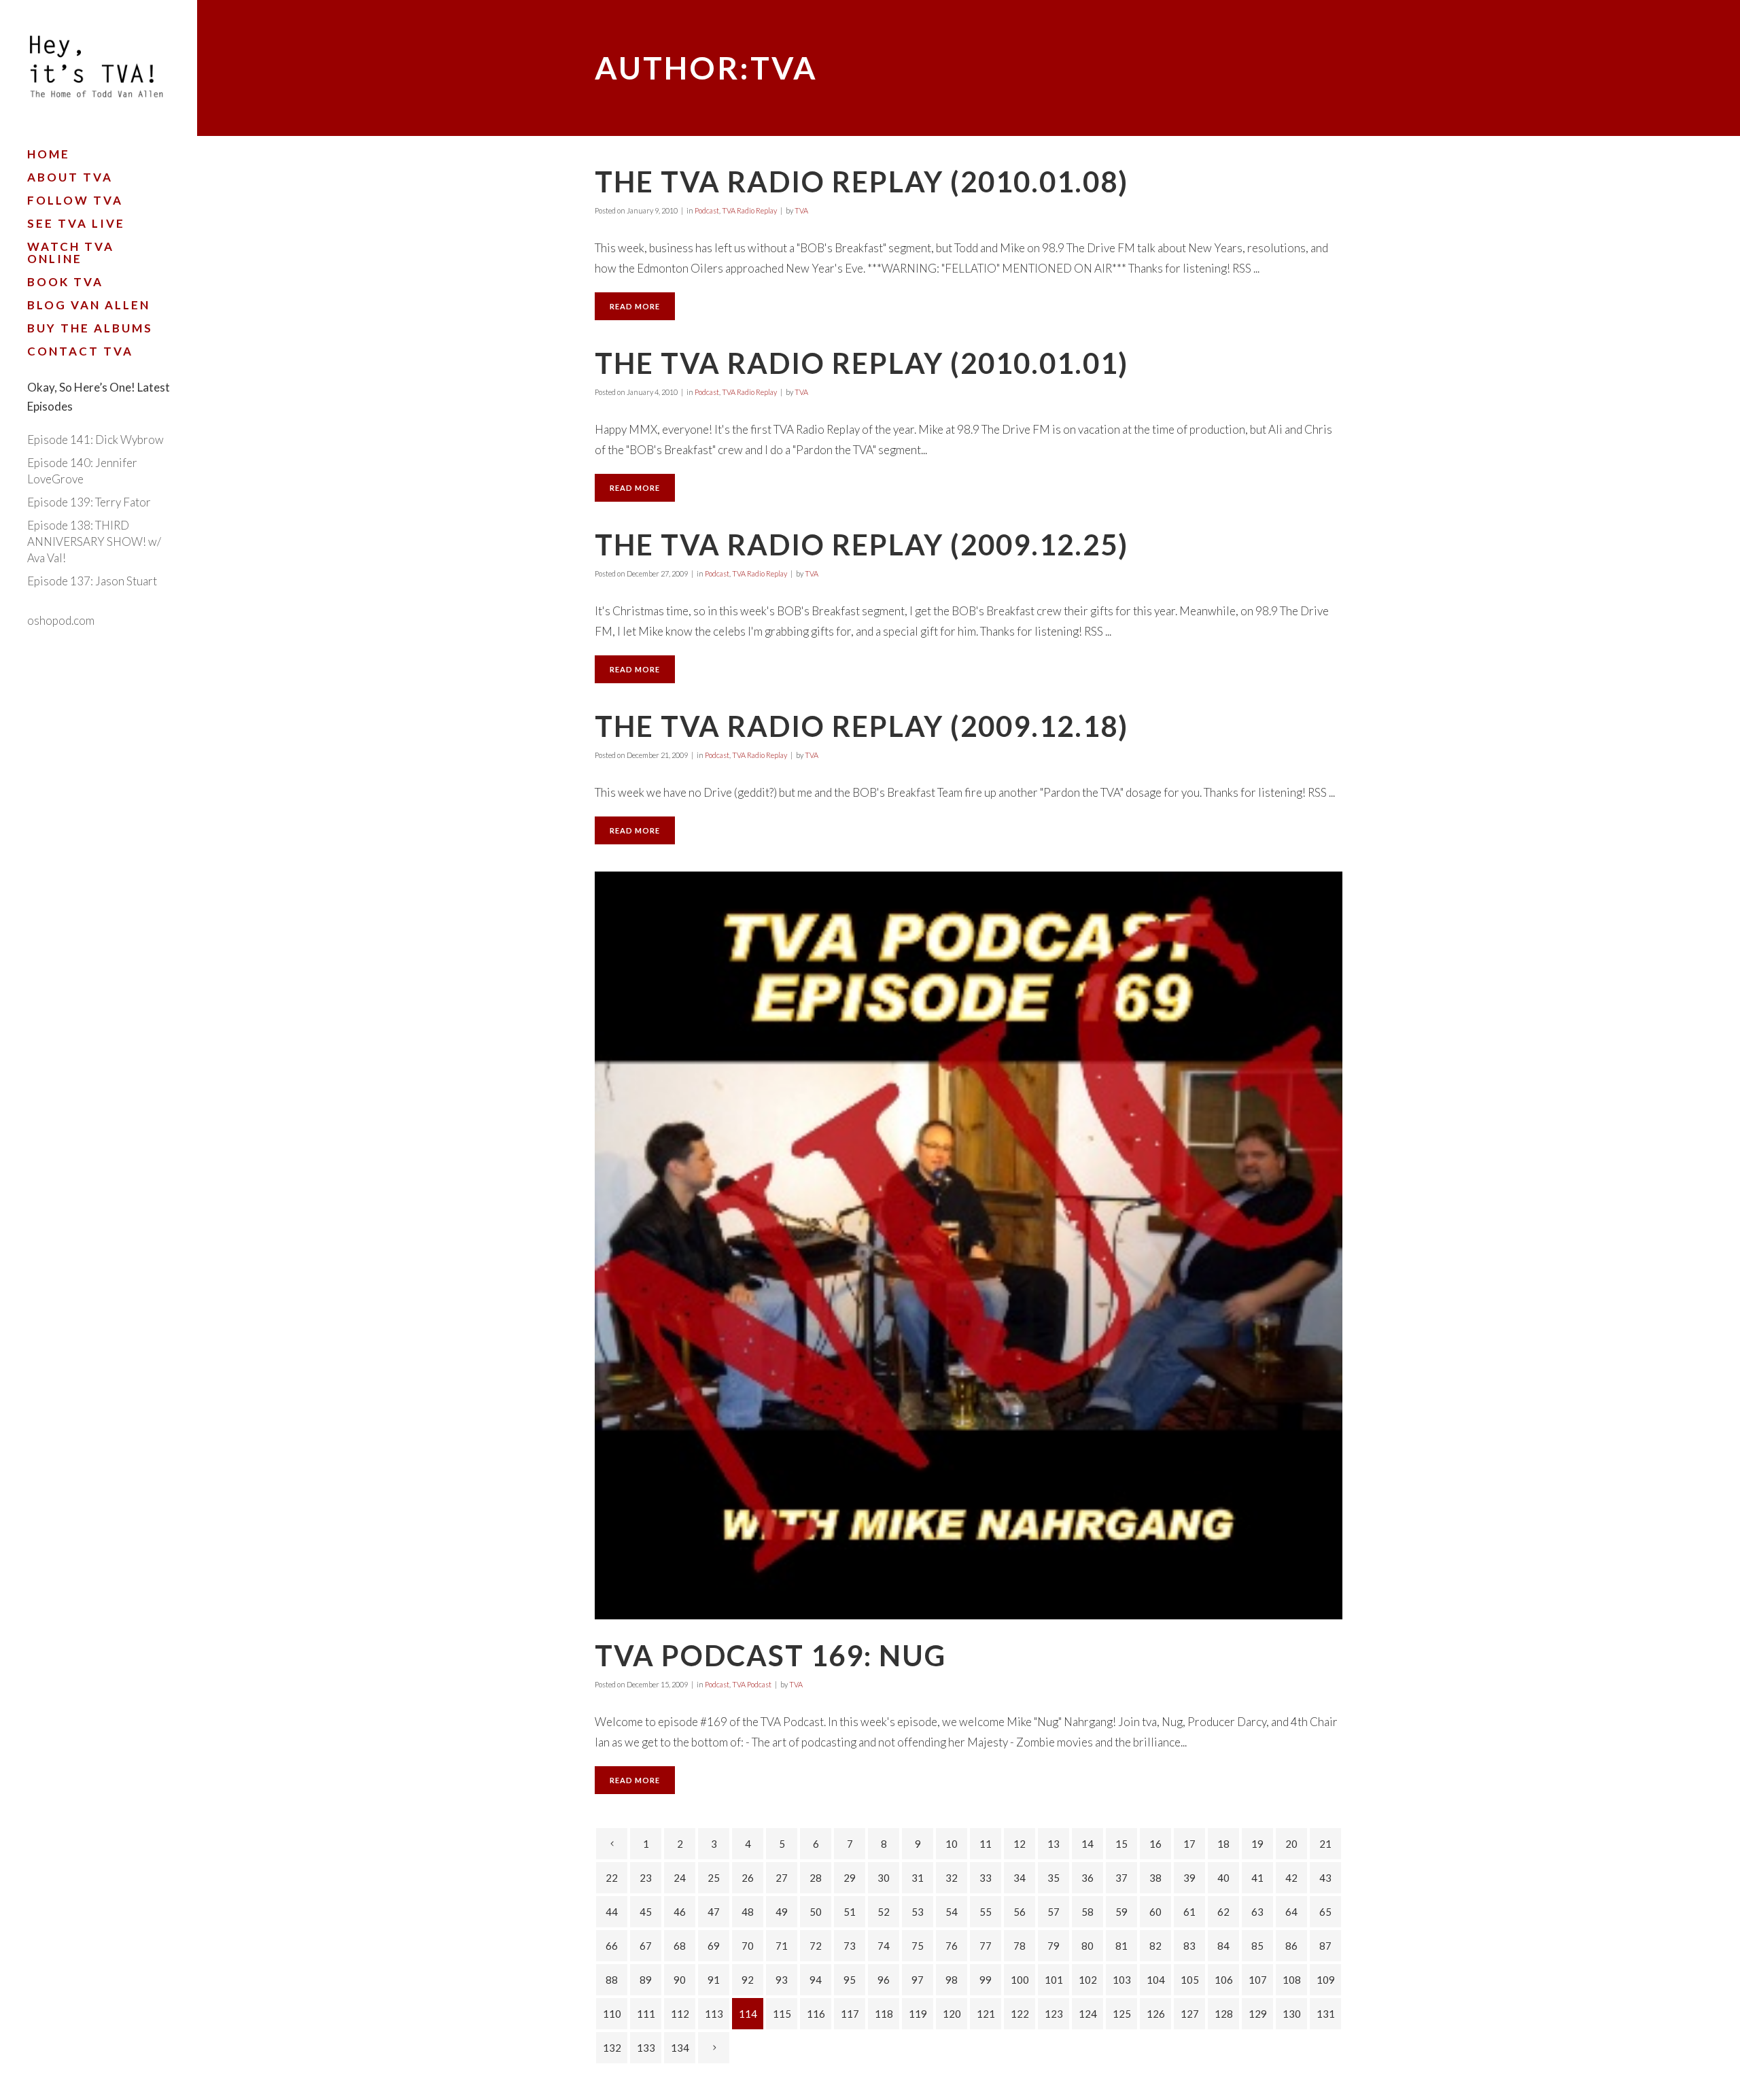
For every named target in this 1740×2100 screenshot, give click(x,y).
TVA (801, 210)
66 (612, 1946)
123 (1054, 2014)
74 (884, 1946)
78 (1020, 1946)
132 (612, 2048)
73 (850, 1946)
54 (952, 1912)
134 (680, 2048)
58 (1087, 1912)
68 (680, 1946)
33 (986, 1878)
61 (1189, 1912)
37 (1121, 1878)
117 (850, 2014)
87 (1325, 1946)
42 (1291, 1878)
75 (918, 1946)
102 (1088, 1980)
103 (1122, 1980)
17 (1189, 1844)
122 (1020, 2014)
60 (1155, 1912)
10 (952, 1844)
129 (1258, 2014)
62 (1223, 1912)
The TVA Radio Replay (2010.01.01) (862, 363)
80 (1087, 1946)
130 (1292, 2014)
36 (1087, 1878)
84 (1223, 1946)
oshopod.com (61, 620)
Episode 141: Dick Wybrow (95, 440)
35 (1054, 1878)
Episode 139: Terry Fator (89, 502)
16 (1155, 1844)
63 (1257, 1912)
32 (952, 1878)
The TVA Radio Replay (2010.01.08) (862, 182)
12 (1020, 1844)
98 (952, 1980)
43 (1325, 1878)
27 (782, 1878)
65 (1325, 1912)
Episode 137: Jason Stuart (92, 581)
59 (1121, 1912)
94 (816, 1980)
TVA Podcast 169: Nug (770, 1655)
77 (986, 1946)
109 (1326, 1980)
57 (1054, 1912)
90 (680, 1980)
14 (1087, 1844)
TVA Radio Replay (749, 210)
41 (1257, 1878)
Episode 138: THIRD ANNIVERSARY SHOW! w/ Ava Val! (94, 541)
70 (748, 1946)
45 (646, 1912)
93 (782, 1980)
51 (850, 1912)
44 (612, 1912)
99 (986, 1980)
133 (646, 2048)
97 (918, 1980)
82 (1155, 1946)
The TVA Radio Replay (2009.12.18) (862, 726)
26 (748, 1878)
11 (986, 1844)
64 (1291, 1912)
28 (816, 1878)
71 (782, 1946)
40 (1223, 1878)
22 (612, 1878)
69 (714, 1946)
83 (1189, 1946)
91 (714, 1980)
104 (1156, 1980)
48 (748, 1912)
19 (1257, 1844)
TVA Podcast (752, 1684)
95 (850, 1980)
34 (1020, 1878)
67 (646, 1946)
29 (850, 1878)
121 (986, 2014)
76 (952, 1946)
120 (952, 2014)
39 (1189, 1878)
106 (1224, 1980)
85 (1257, 1946)
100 (1020, 1980)
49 (782, 1912)
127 (1190, 2014)
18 (1223, 1844)
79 (1054, 1946)
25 (714, 1878)
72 (816, 1946)
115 (782, 2014)
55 (986, 1912)
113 (714, 2014)
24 (680, 1878)
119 (918, 2014)
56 (1020, 1912)
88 (612, 1980)
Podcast (707, 210)
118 (884, 2014)
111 (646, 2014)
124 (1088, 2014)
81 (1121, 1946)
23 (646, 1878)
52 (884, 1912)
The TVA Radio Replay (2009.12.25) (862, 545)
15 (1121, 1844)
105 (1190, 1980)
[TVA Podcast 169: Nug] (969, 1245)
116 (816, 2014)
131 (1326, 2014)
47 (714, 1912)
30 (884, 1878)
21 (1325, 1844)
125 (1122, 2014)
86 (1291, 1946)
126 (1156, 2014)
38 (1155, 1878)
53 (918, 1912)
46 (680, 1912)
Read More (635, 306)
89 (646, 1980)
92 (748, 1980)
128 (1224, 2014)
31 (918, 1878)
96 (884, 1980)
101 (1054, 1980)
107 (1258, 1980)
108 (1292, 1980)
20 (1291, 1844)
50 (816, 1912)
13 (1054, 1844)
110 (612, 2014)
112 (680, 2014)
